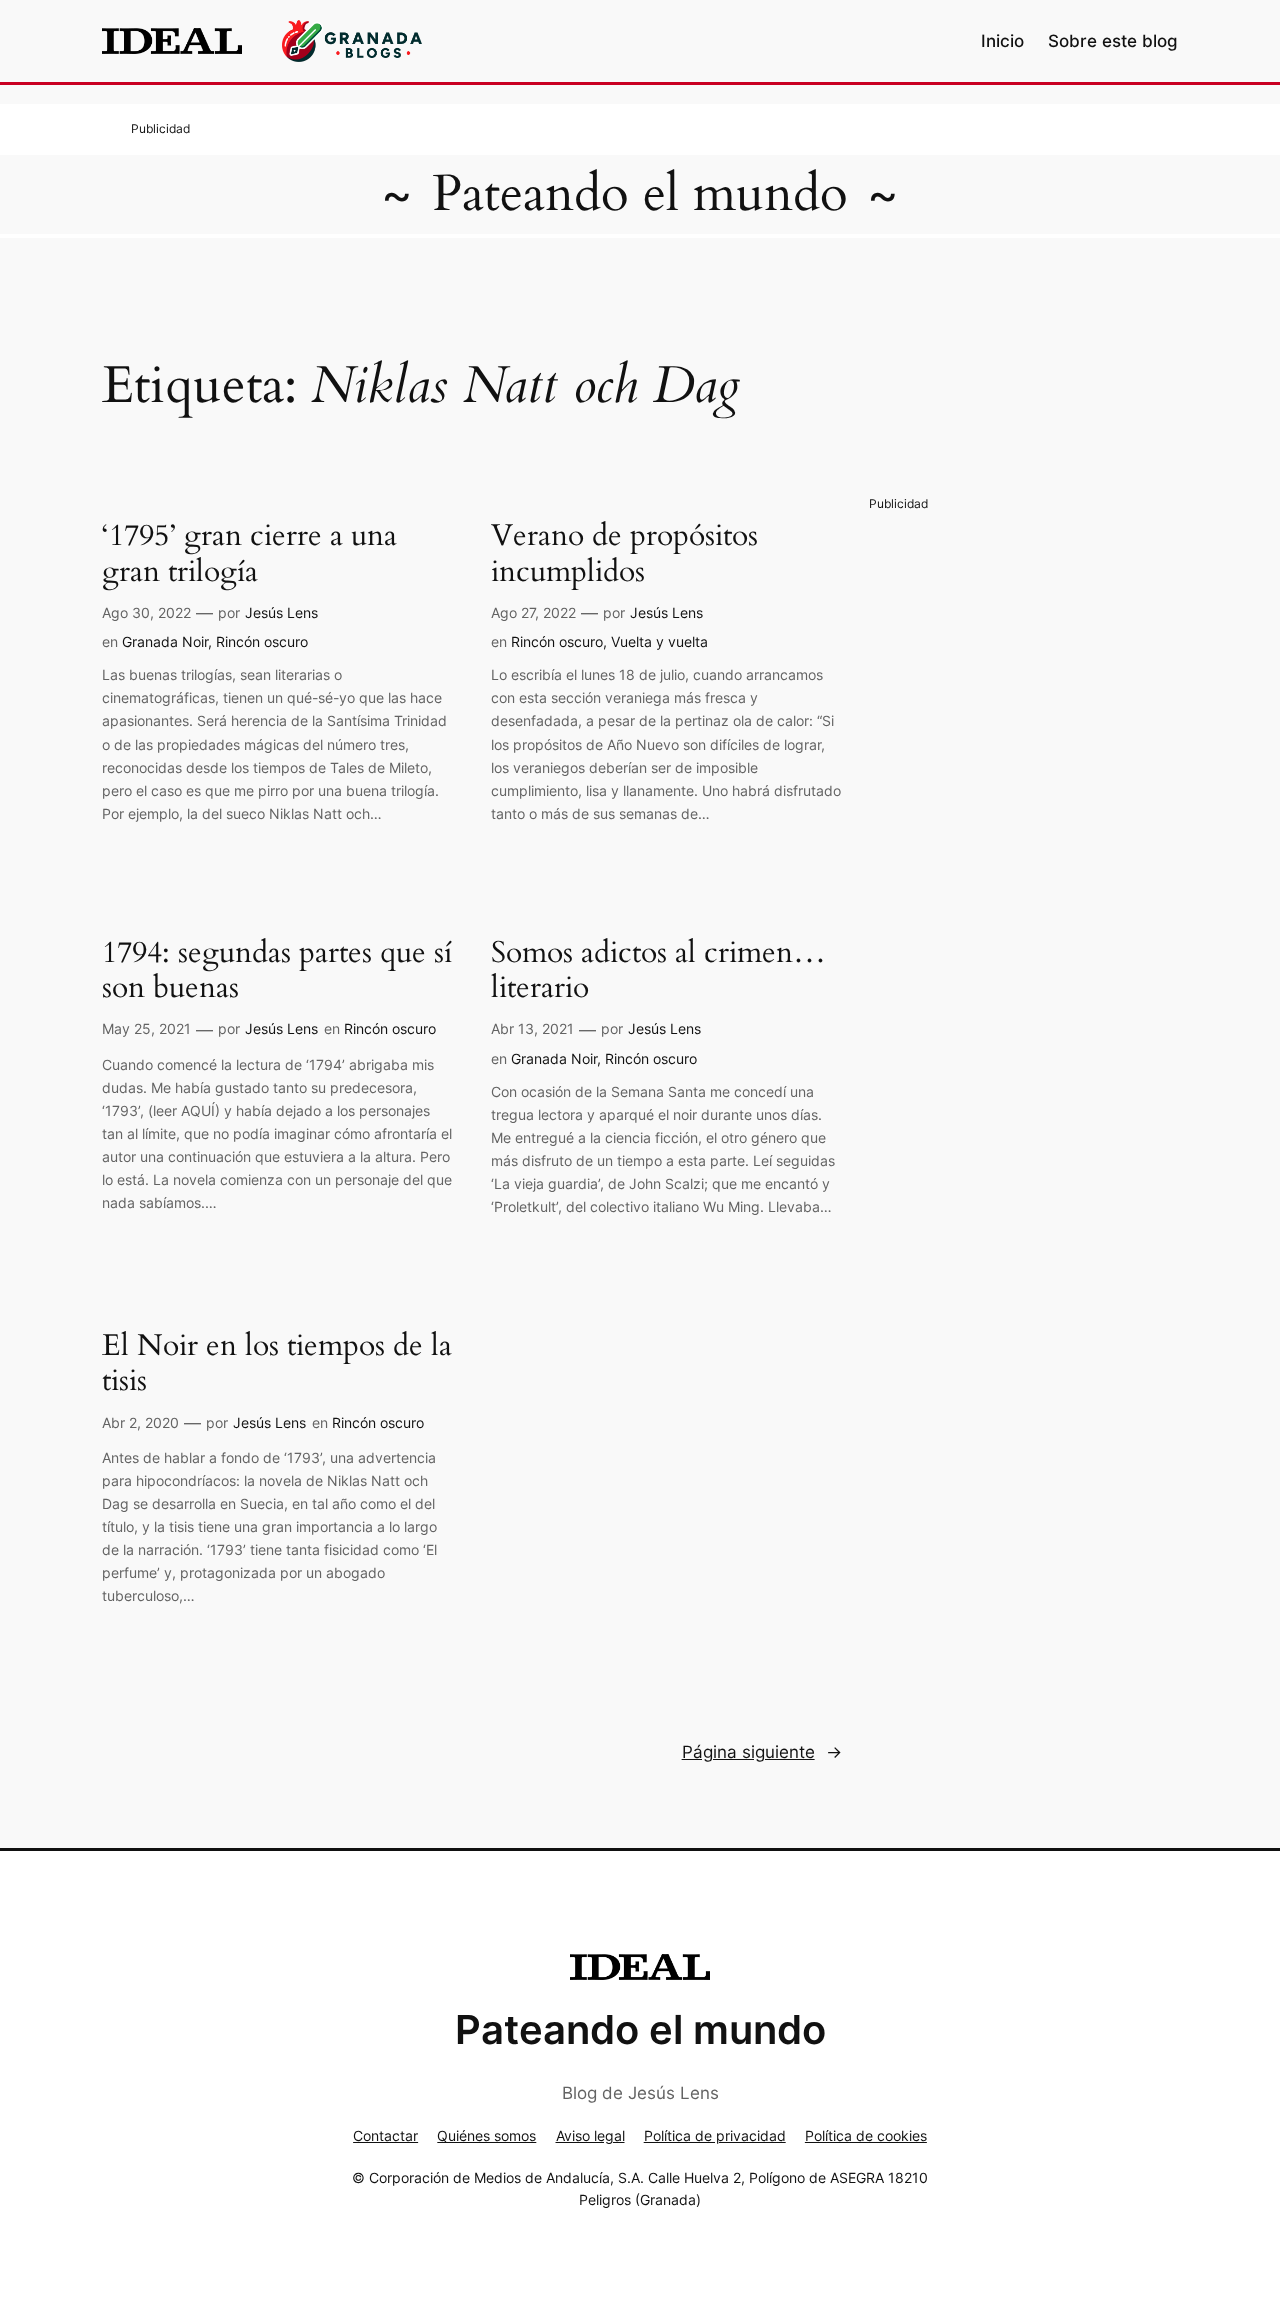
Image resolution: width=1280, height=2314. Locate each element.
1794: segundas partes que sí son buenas (277, 971)
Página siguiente (762, 1752)
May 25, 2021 (146, 1028)
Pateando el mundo (640, 194)
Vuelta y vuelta (659, 641)
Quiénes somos (486, 2135)
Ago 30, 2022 (146, 612)
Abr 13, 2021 (532, 1028)
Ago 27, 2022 (533, 612)
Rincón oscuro (262, 641)
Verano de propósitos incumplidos (624, 554)
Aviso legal (590, 2135)
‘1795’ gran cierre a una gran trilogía (249, 554)
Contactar (385, 2135)
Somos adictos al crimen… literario (658, 971)
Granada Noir (165, 641)
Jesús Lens (281, 612)
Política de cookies (866, 2135)
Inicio (1002, 41)
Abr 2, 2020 (140, 1422)
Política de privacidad (715, 2135)
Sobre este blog (1113, 41)
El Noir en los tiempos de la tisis (277, 1364)
